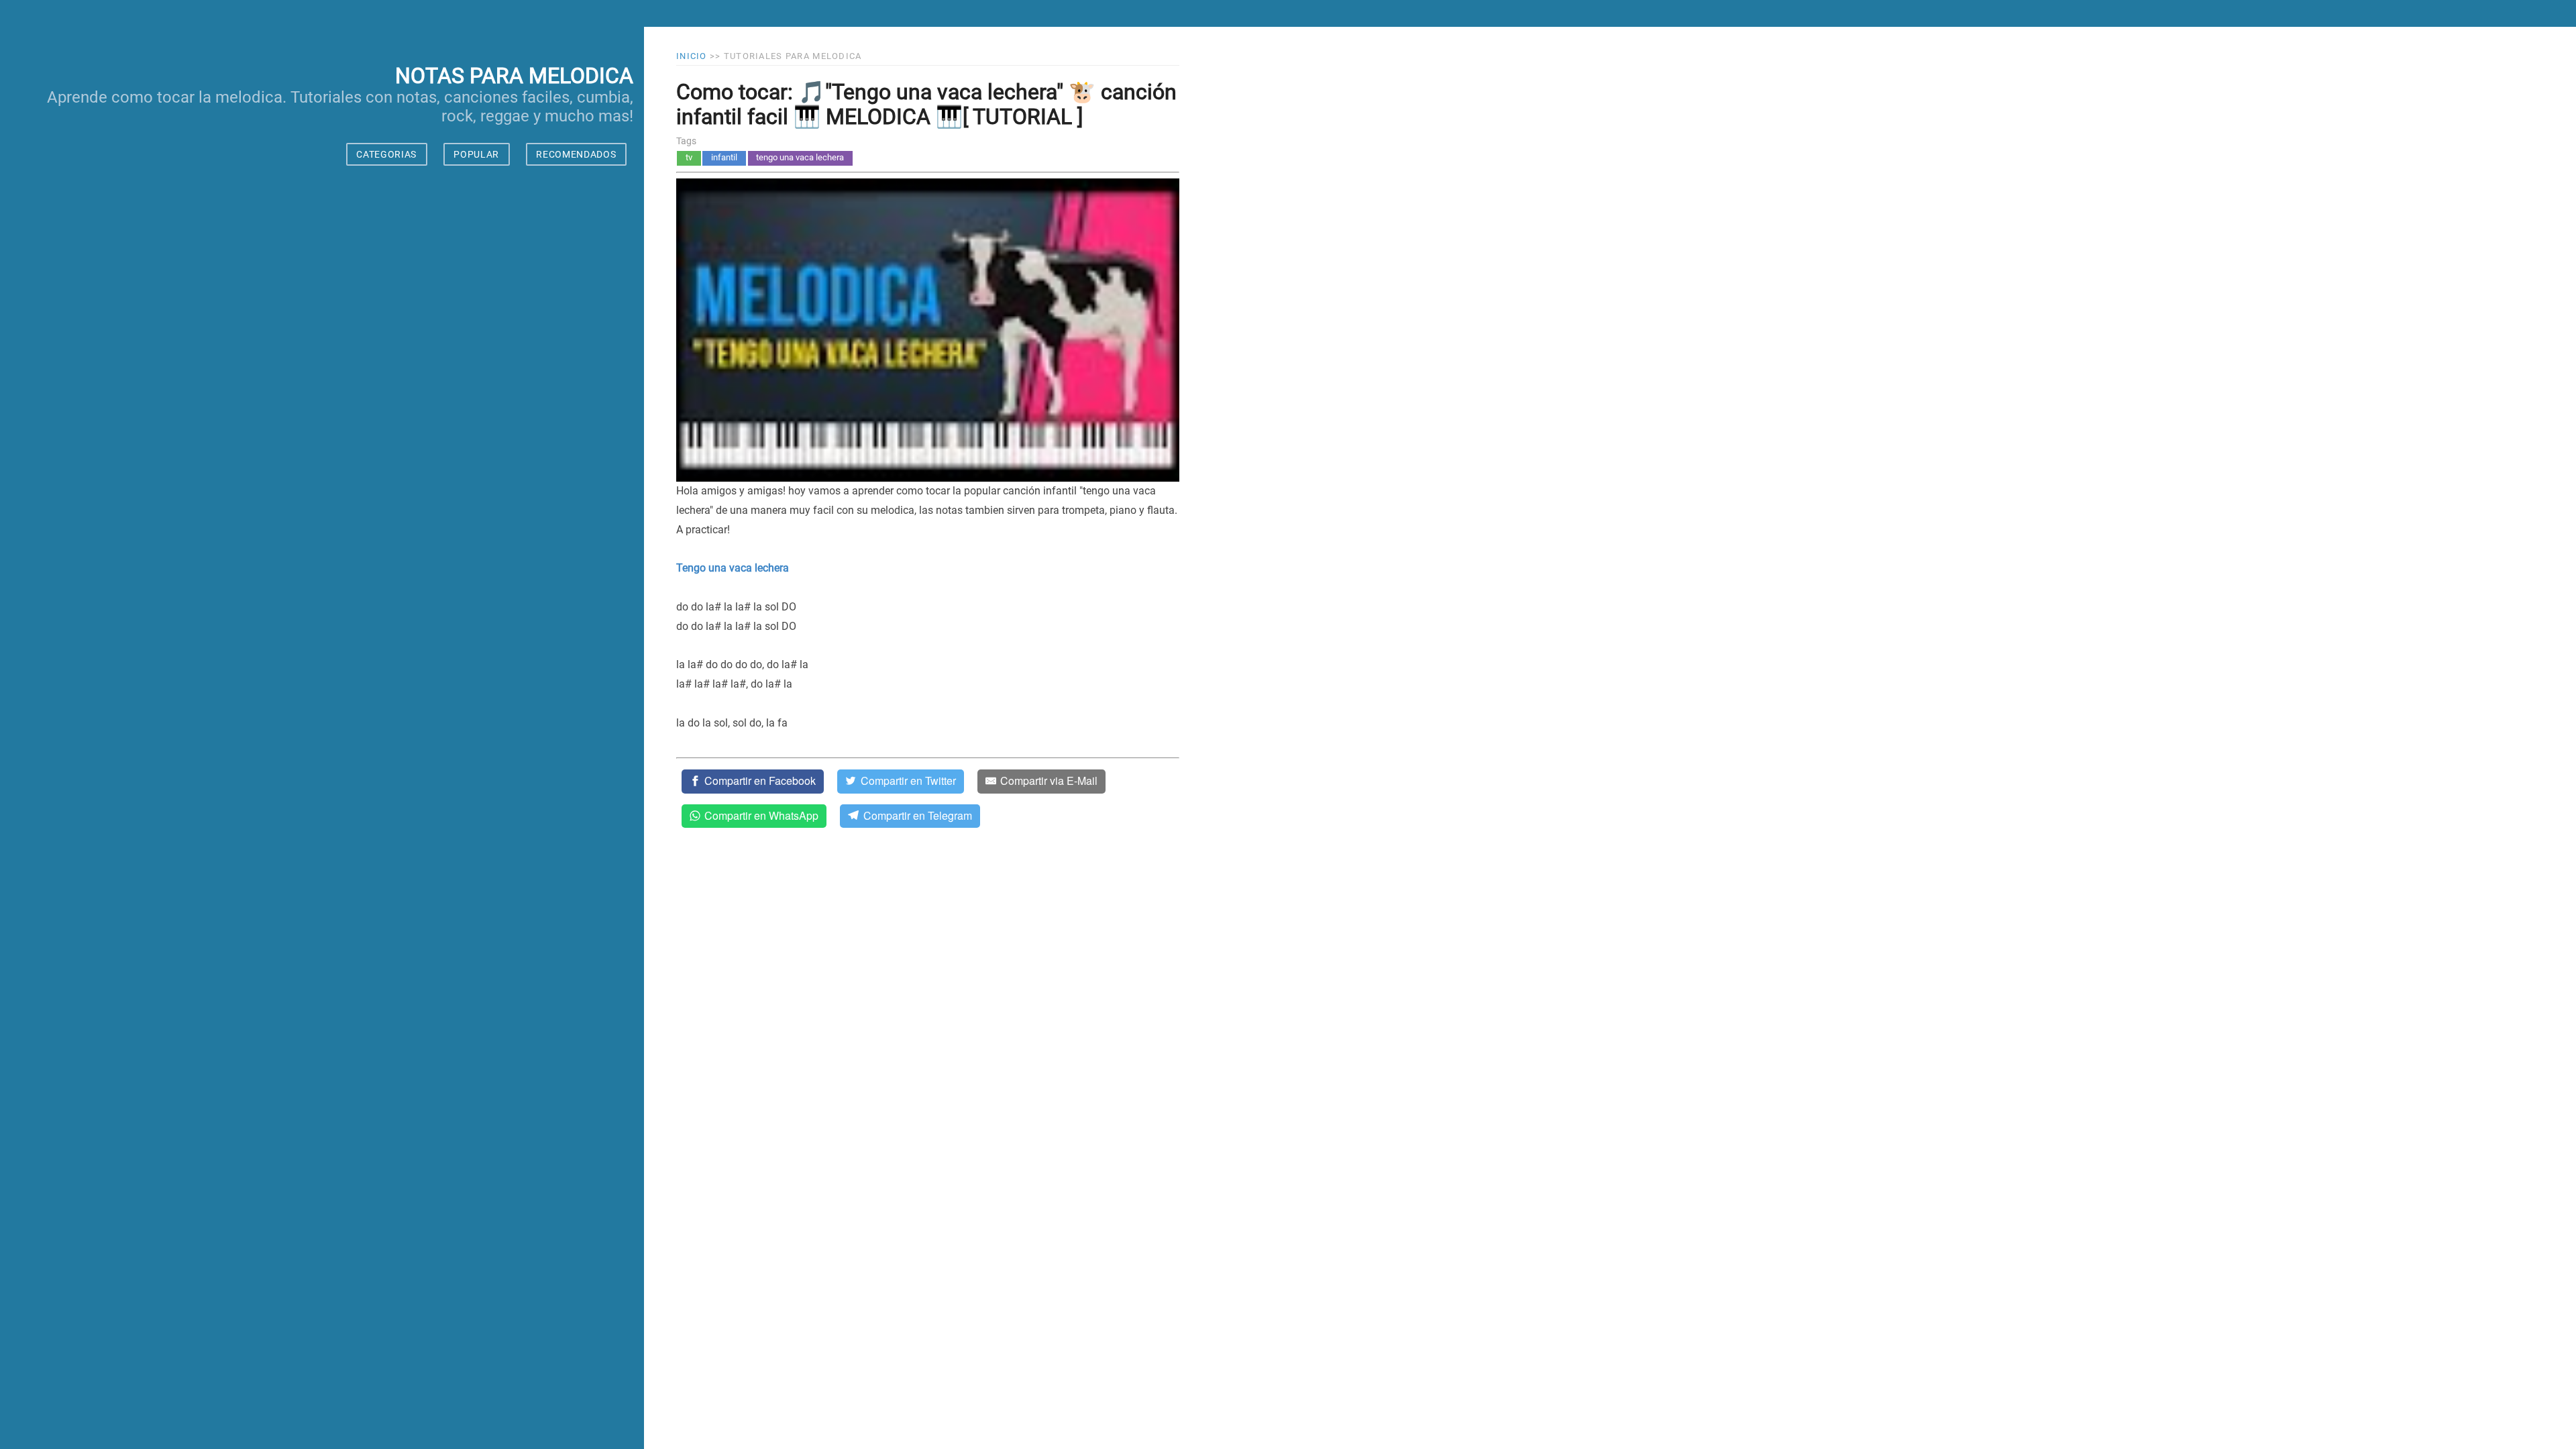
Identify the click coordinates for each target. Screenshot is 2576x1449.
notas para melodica (514, 76)
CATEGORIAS (386, 154)
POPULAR (476, 154)
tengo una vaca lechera (800, 157)
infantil (724, 157)
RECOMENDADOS (576, 154)
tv (689, 157)
